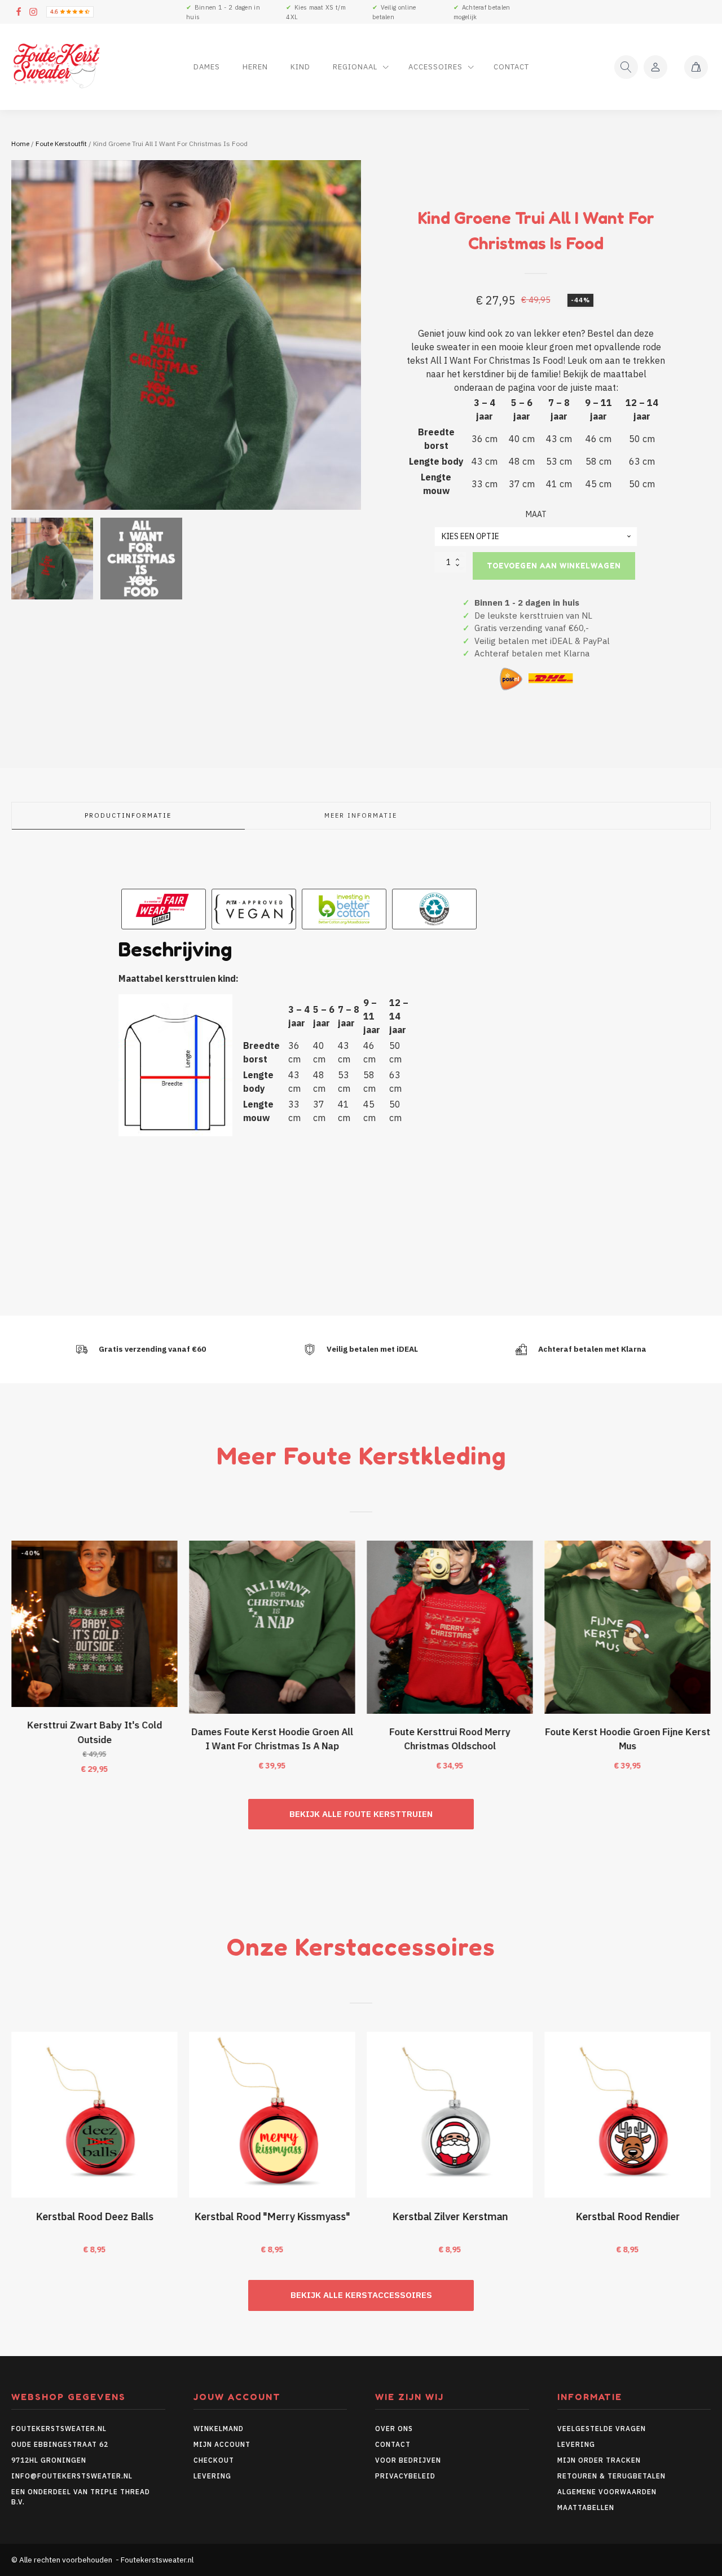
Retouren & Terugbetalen (611, 2476)
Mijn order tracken (599, 2460)
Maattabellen (586, 2507)
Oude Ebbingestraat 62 (60, 2444)
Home (20, 144)
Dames (207, 67)
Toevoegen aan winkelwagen (554, 566)
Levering (212, 2476)
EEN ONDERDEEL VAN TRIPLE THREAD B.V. (81, 2497)
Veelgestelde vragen (602, 2429)
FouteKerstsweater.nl (59, 2429)
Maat (536, 514)
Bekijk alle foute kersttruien (361, 1814)
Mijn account (222, 2444)
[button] (52, 559)
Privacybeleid (405, 2476)
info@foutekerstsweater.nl (72, 2476)
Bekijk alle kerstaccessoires (361, 2295)
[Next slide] (711, 1664)
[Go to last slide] (11, 1664)
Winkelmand (219, 2429)
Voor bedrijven (408, 2460)
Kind (300, 67)
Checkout (214, 2460)
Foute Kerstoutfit (61, 144)
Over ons (394, 2429)
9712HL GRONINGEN (49, 2460)
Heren (255, 67)
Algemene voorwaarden (607, 2492)
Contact (511, 67)
